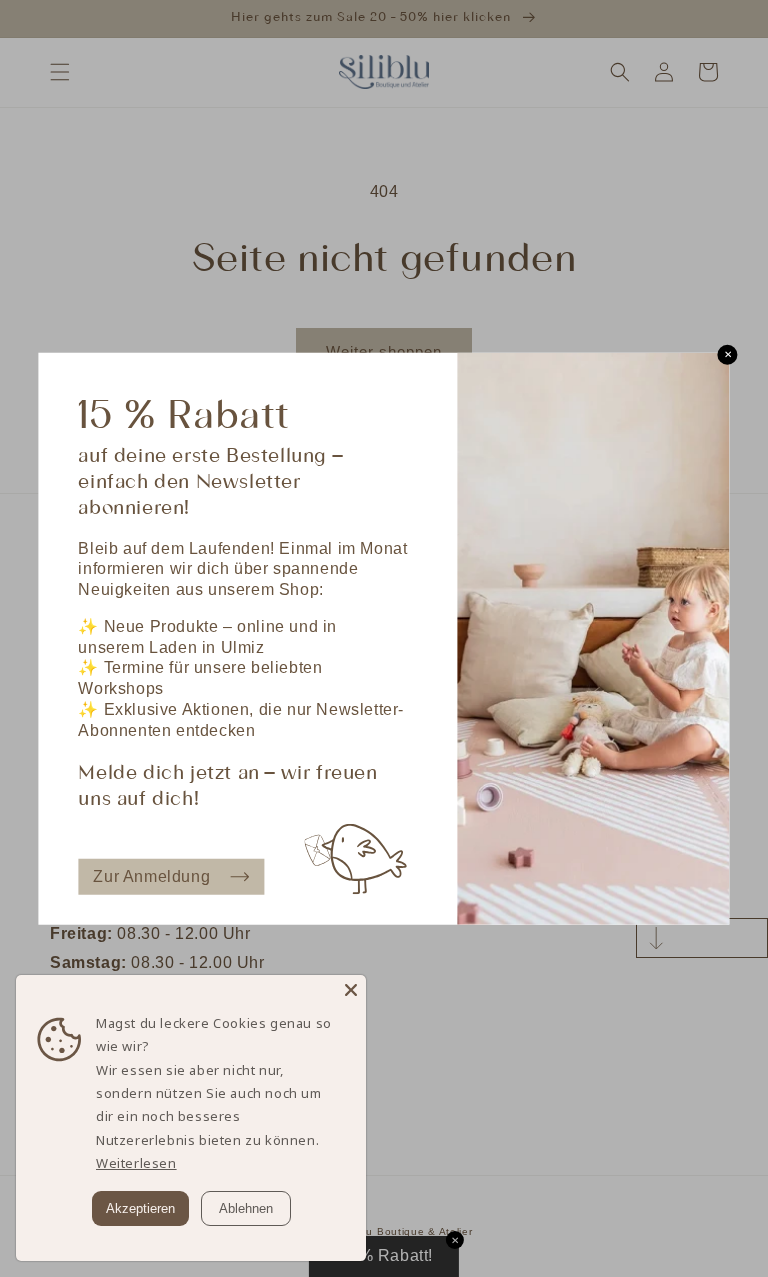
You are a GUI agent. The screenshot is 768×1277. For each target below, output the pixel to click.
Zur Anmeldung (151, 875)
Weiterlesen (136, 1163)
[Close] (351, 990)
